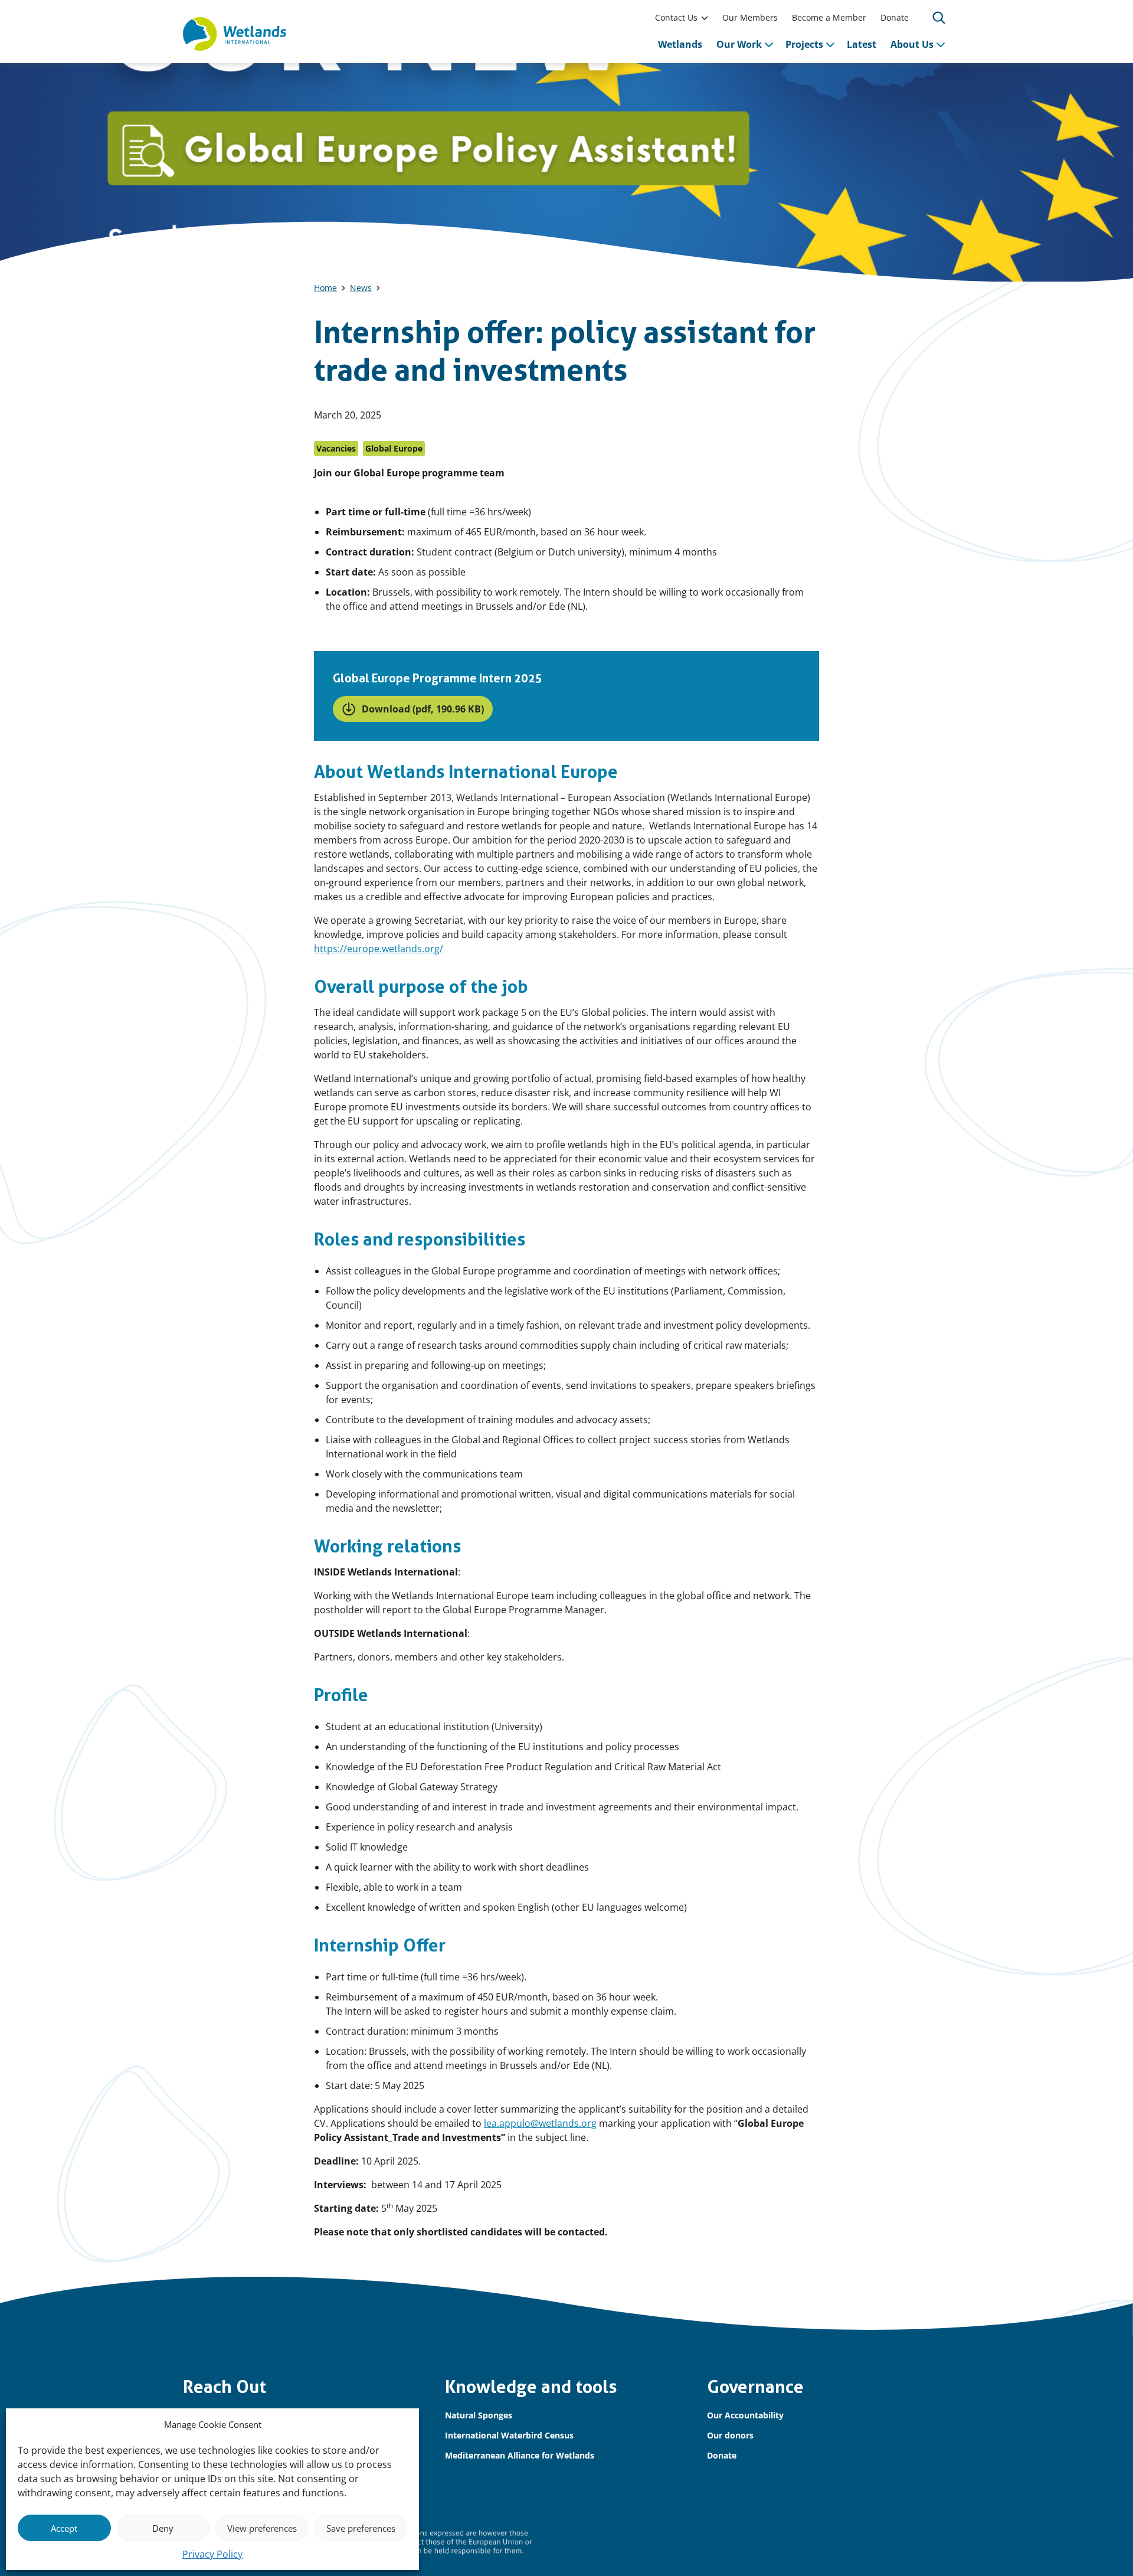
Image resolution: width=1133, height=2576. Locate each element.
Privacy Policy (212, 2554)
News (361, 288)
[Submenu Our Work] (769, 44)
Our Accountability (745, 2415)
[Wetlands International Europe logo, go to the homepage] (235, 34)
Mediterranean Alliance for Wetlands (520, 2455)
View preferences (262, 2528)
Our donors (730, 2435)
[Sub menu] (705, 18)
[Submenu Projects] (830, 44)
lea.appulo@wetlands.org (540, 2123)
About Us (912, 44)
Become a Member (829, 17)
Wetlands (680, 44)
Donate (895, 17)
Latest (862, 44)
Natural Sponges (479, 2415)
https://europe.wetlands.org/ (379, 949)
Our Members (750, 17)
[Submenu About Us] (941, 44)
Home (325, 288)
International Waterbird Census (509, 2435)
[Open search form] (939, 18)
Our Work (739, 44)
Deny (163, 2528)
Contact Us (676, 17)
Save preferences (361, 2528)
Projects (804, 44)
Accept (64, 2528)
